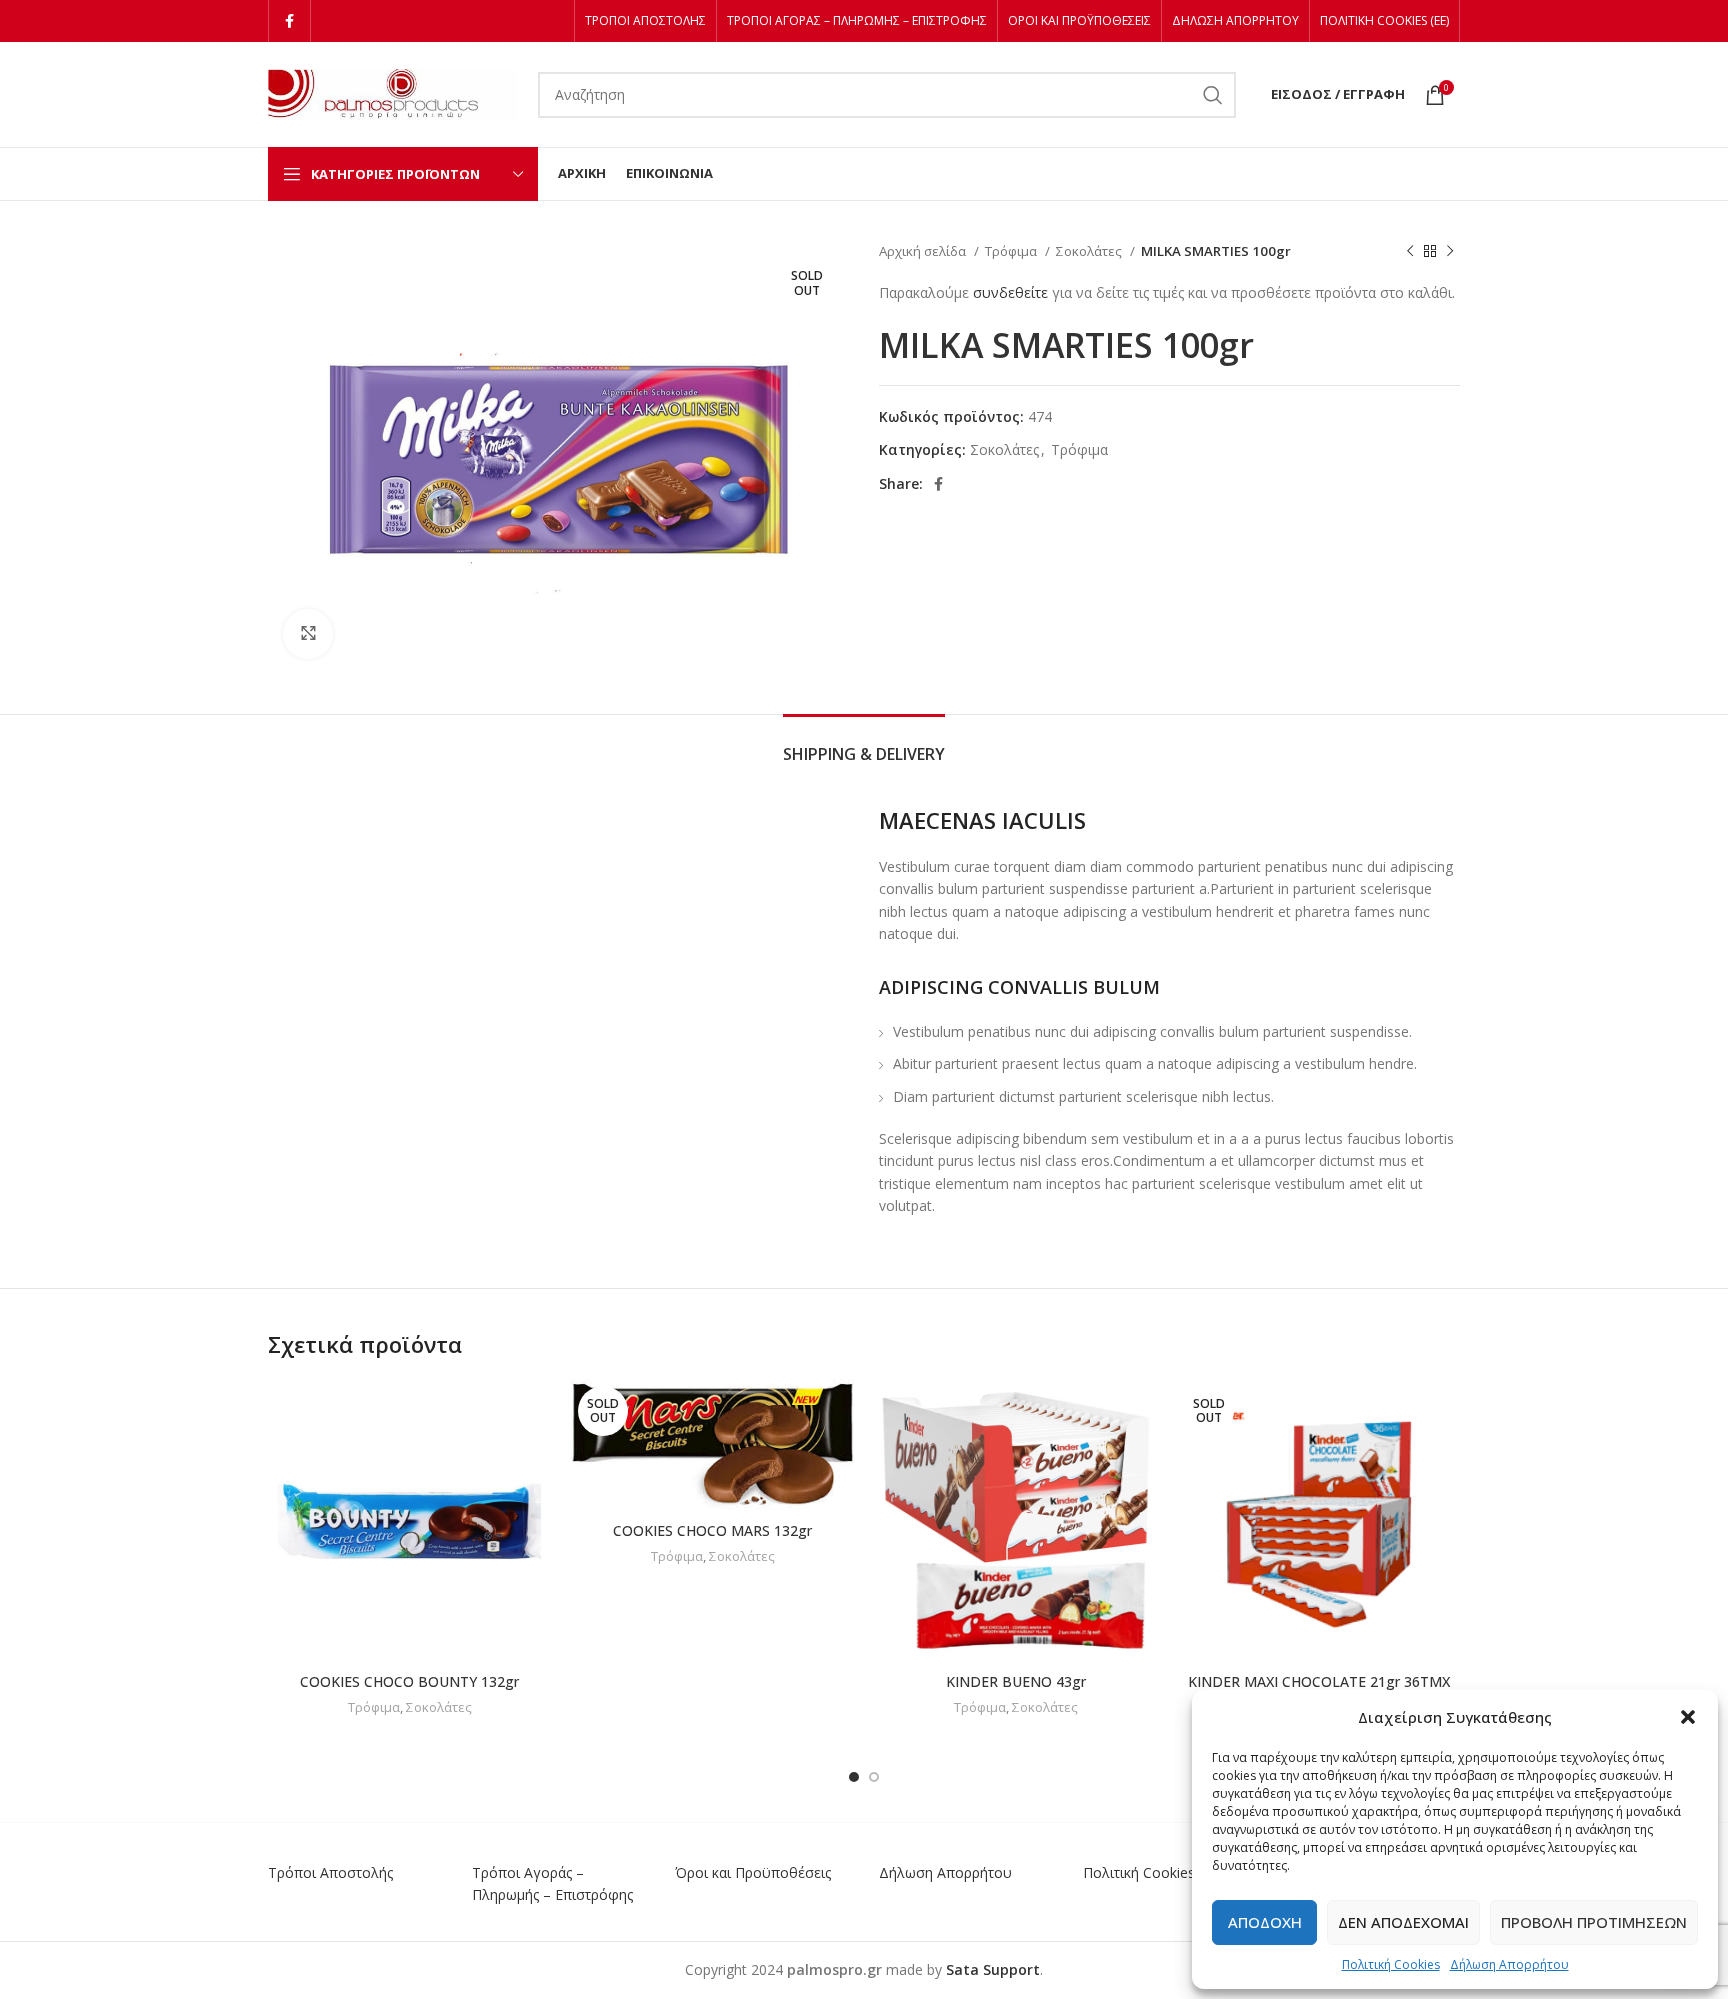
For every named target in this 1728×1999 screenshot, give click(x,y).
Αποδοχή (1265, 1922)
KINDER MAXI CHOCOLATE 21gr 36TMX (1319, 1681)
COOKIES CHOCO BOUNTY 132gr (409, 1681)
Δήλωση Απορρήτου (1509, 1964)
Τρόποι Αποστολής (330, 1872)
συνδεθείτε (1010, 292)
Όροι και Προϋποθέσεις (753, 1872)
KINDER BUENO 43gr (1016, 1681)
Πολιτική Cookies (1391, 1964)
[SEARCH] (1213, 95)
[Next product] (1450, 252)
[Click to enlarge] (308, 634)
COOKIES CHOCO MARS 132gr (712, 1530)
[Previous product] (1410, 252)
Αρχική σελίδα (924, 251)
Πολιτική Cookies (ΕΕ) (1153, 1872)
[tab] (864, 744)
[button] (1688, 1717)
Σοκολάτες (1090, 251)
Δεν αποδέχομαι (1403, 1922)
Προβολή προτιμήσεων (1594, 1922)
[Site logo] (393, 92)
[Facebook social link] (289, 21)
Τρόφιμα (1012, 251)
